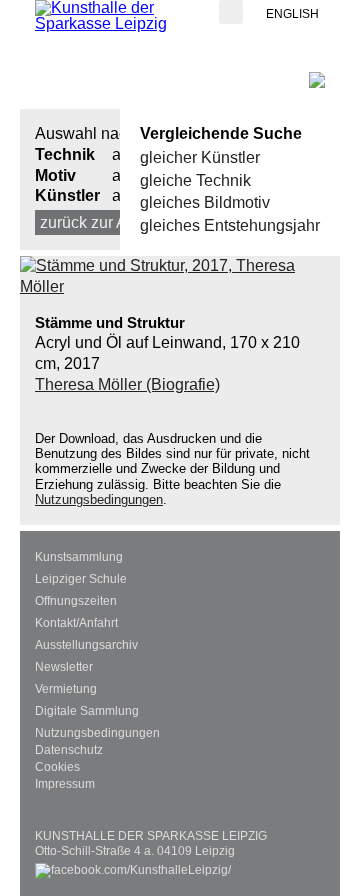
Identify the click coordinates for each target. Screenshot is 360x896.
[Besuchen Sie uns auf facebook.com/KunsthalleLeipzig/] (133, 867)
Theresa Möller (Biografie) (127, 384)
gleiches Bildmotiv (205, 202)
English (292, 14)
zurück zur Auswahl (109, 222)
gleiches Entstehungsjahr (230, 225)
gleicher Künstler (200, 157)
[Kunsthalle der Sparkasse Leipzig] (115, 16)
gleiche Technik (195, 180)
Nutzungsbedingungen (99, 499)
